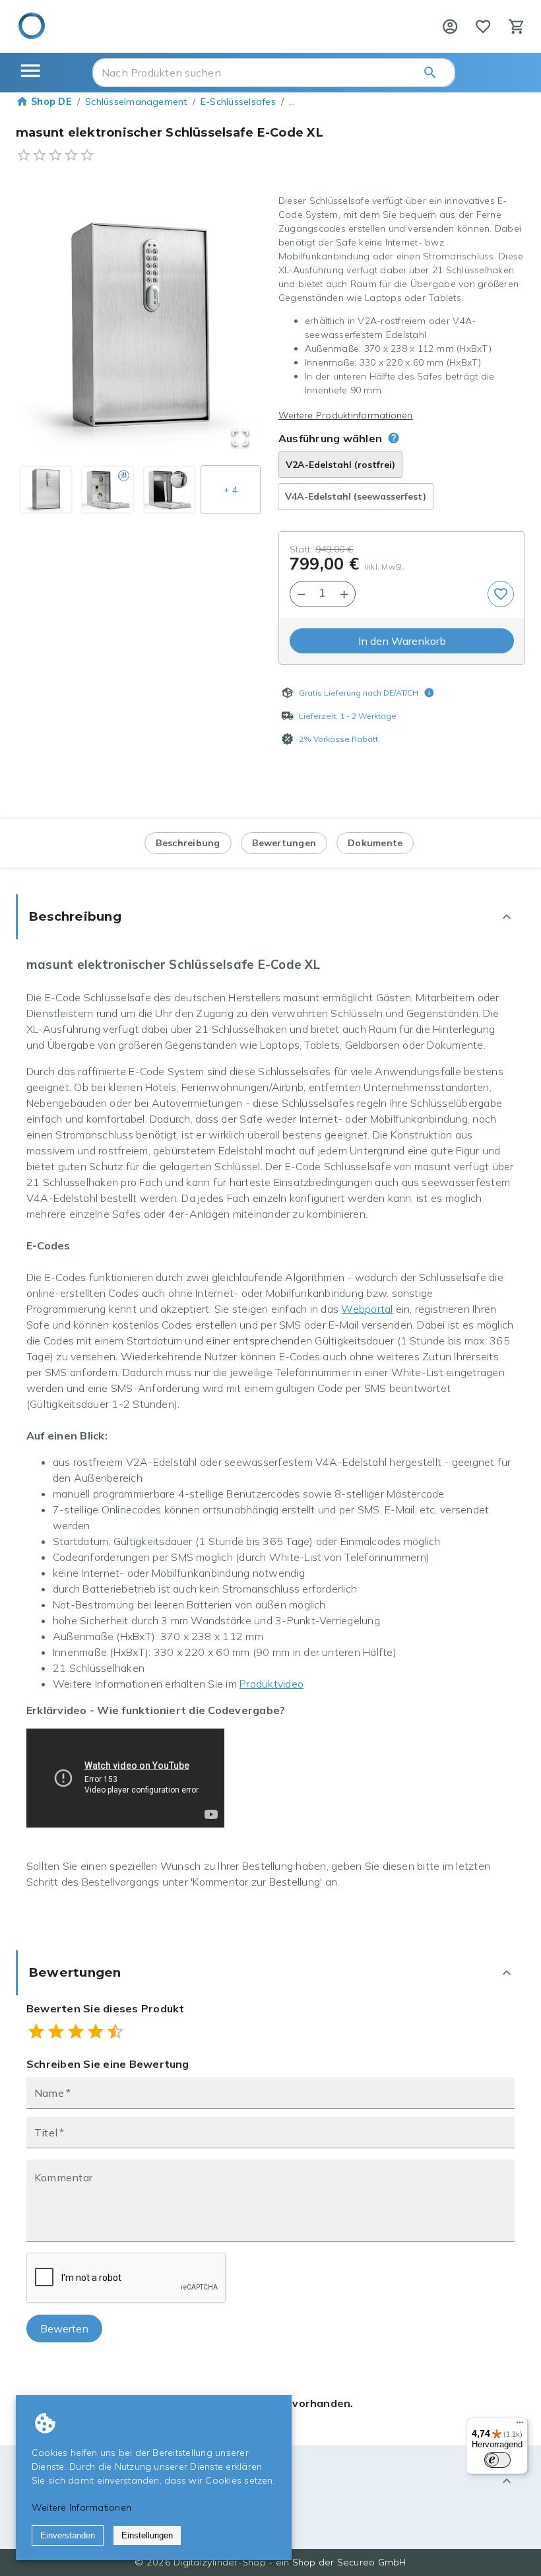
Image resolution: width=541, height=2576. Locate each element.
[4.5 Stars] (111, 2031)
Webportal (367, 1309)
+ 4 (231, 490)
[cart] (517, 26)
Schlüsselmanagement (136, 102)
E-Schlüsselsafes (238, 102)
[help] (450, 26)
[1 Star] (36, 2031)
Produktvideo (271, 1684)
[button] (139, 328)
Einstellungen (147, 2535)
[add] (501, 594)
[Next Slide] (233, 328)
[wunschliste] (483, 26)
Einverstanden (68, 2535)
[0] (483, 26)
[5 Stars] (115, 2031)
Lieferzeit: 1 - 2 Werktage (348, 716)
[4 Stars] (96, 2031)
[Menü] (520, 2426)
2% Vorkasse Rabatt (338, 739)
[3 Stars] (76, 2031)
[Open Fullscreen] (240, 439)
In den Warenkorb (402, 641)
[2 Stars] (56, 2031)
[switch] (497, 2460)
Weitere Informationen (81, 2507)
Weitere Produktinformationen (346, 415)
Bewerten (64, 2328)
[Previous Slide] (46, 328)
